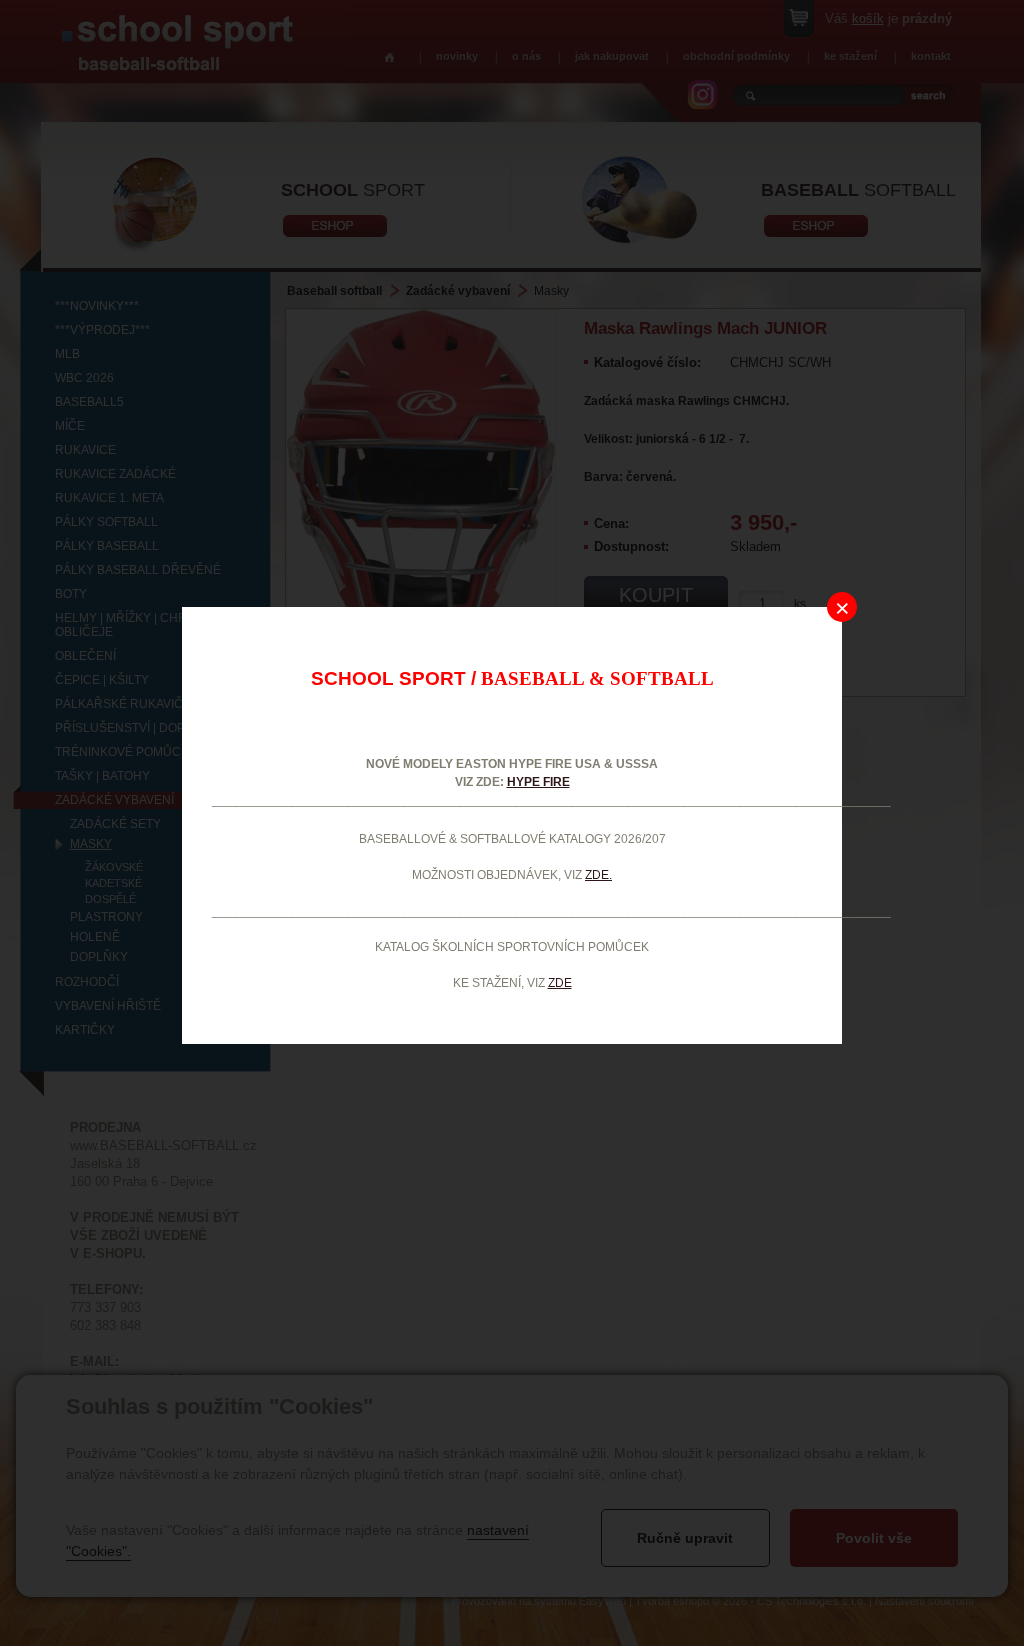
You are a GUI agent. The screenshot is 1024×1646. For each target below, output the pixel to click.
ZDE (560, 983)
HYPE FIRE (538, 782)
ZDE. (598, 875)
